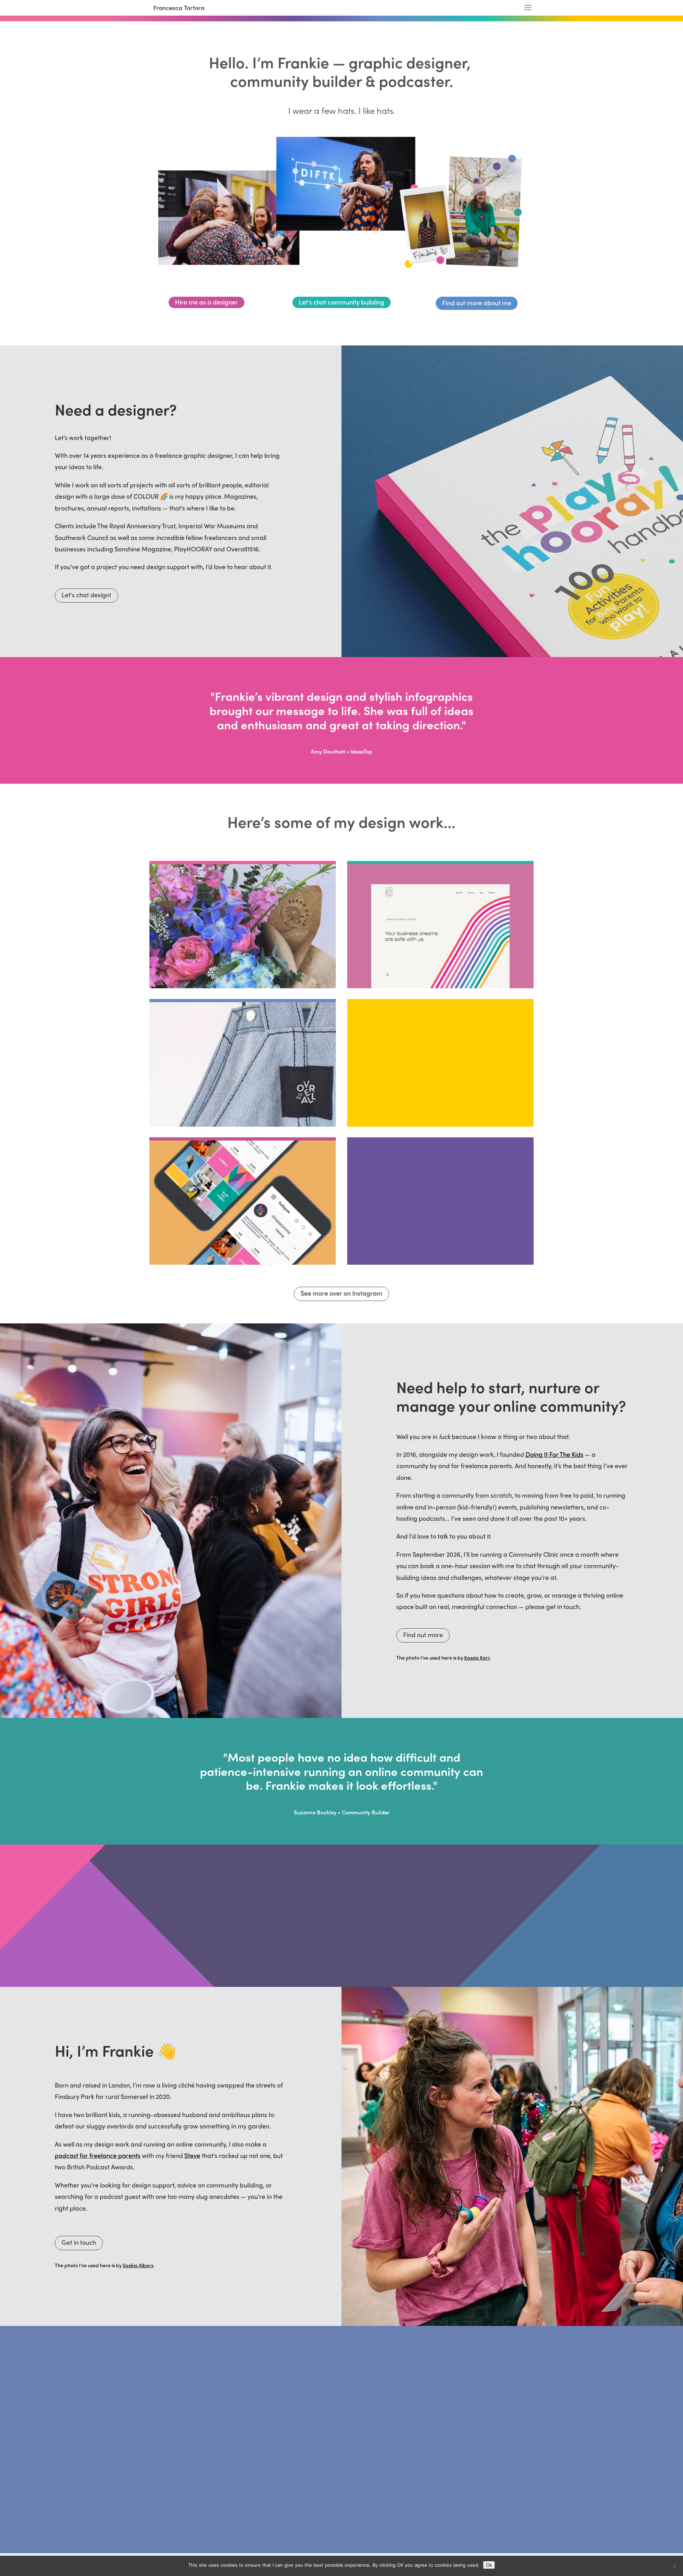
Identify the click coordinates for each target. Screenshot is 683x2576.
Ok (489, 2565)
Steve (192, 2155)
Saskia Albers (138, 2265)
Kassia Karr (477, 1657)
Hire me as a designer (207, 302)
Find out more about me (477, 303)
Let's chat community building (341, 302)
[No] (674, 2566)
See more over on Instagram (341, 1293)
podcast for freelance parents (98, 2155)
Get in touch (79, 2242)
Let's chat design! (86, 595)
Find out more (423, 1635)
